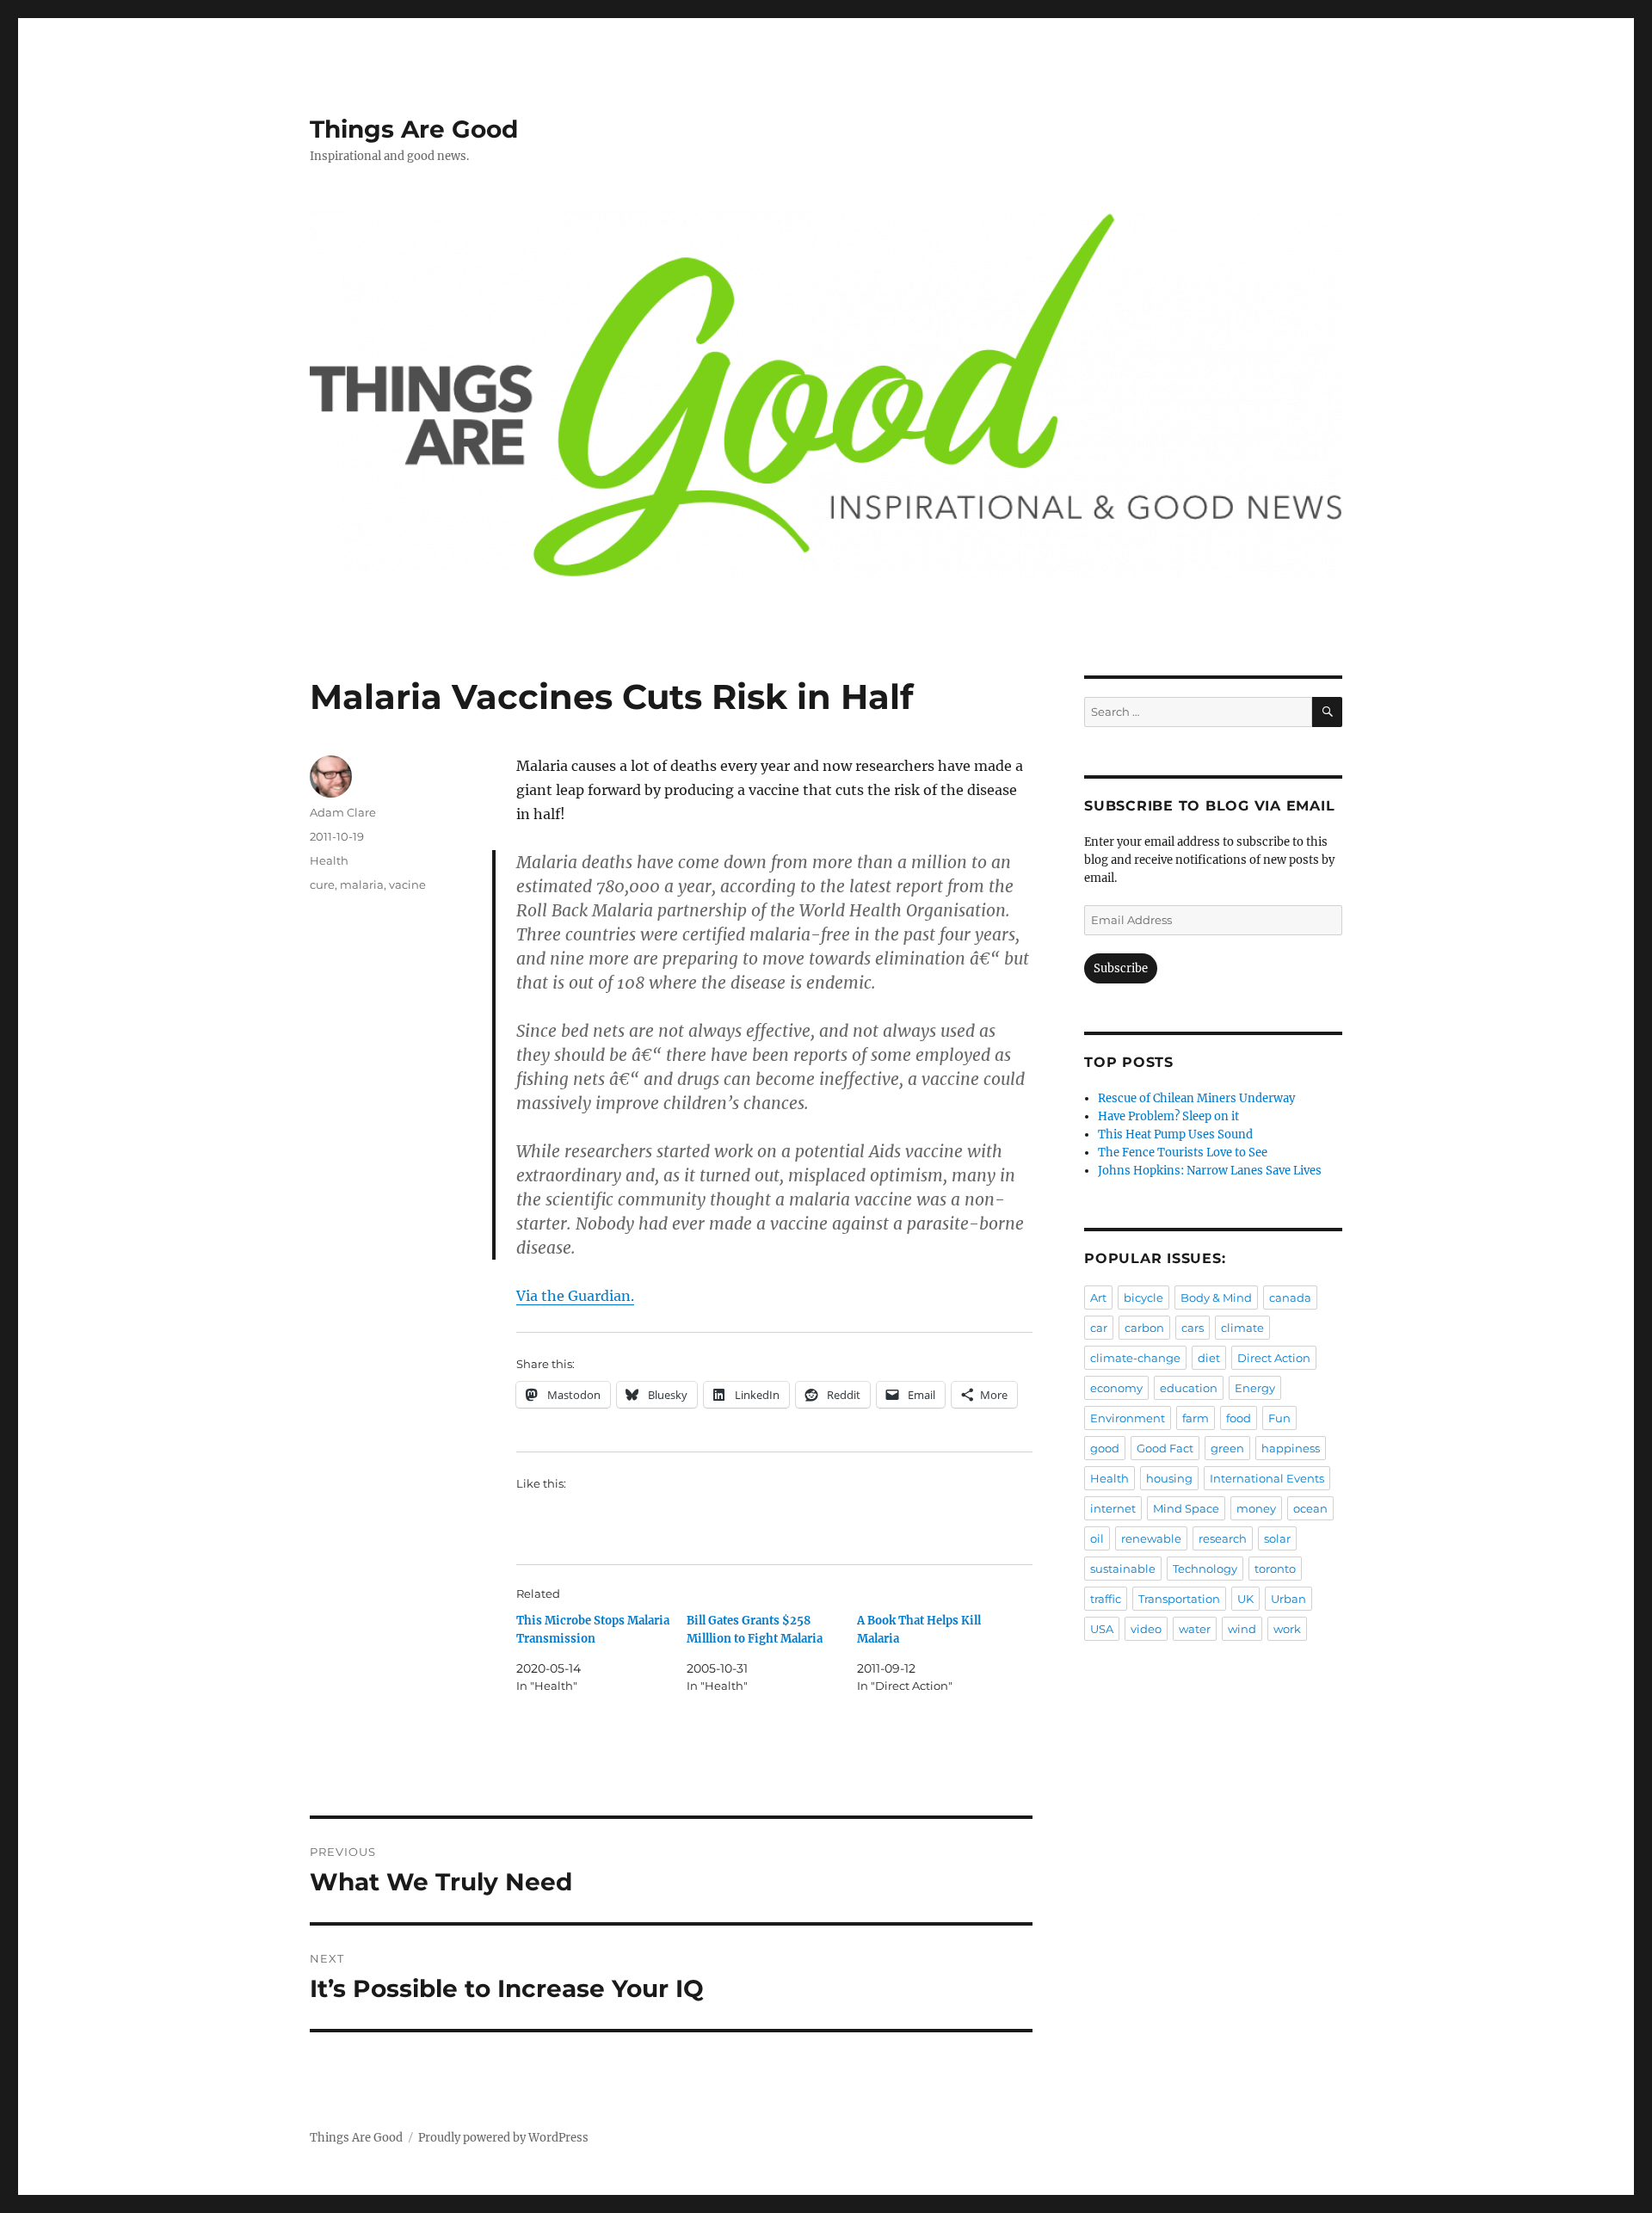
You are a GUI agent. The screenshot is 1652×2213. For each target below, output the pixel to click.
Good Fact (1165, 1448)
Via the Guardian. (575, 1296)
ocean (1310, 1508)
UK (1245, 1599)
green (1227, 1448)
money (1256, 1508)
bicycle (1143, 1298)
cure (322, 885)
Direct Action (1274, 1358)
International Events (1267, 1478)
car (1099, 1328)
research (1223, 1538)
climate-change (1135, 1358)
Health (329, 860)
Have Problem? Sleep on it (1168, 1116)
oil (1097, 1538)
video (1146, 1629)
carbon (1144, 1328)
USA (1102, 1629)
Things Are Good (414, 129)
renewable (1151, 1538)
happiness (1291, 1448)
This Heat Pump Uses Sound (1175, 1134)
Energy (1255, 1388)
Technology (1205, 1569)
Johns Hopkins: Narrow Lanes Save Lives (1210, 1171)
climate (1242, 1328)
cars (1193, 1328)
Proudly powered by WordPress (503, 2138)
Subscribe (1121, 968)
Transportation (1179, 1599)
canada (1290, 1298)
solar (1277, 1538)
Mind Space (1186, 1508)
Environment (1128, 1418)
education (1189, 1388)
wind (1242, 1629)
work (1287, 1629)
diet (1209, 1358)
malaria (362, 885)
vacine (407, 885)
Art (1098, 1298)
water (1195, 1629)
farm (1196, 1418)
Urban (1288, 1599)
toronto (1275, 1569)
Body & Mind (1216, 1298)
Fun (1279, 1418)
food (1239, 1418)
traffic (1106, 1599)
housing (1169, 1478)
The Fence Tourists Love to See (1183, 1153)
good (1105, 1448)
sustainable (1123, 1569)
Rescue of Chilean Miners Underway (1196, 1098)
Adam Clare (343, 812)
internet (1113, 1508)
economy (1116, 1388)
